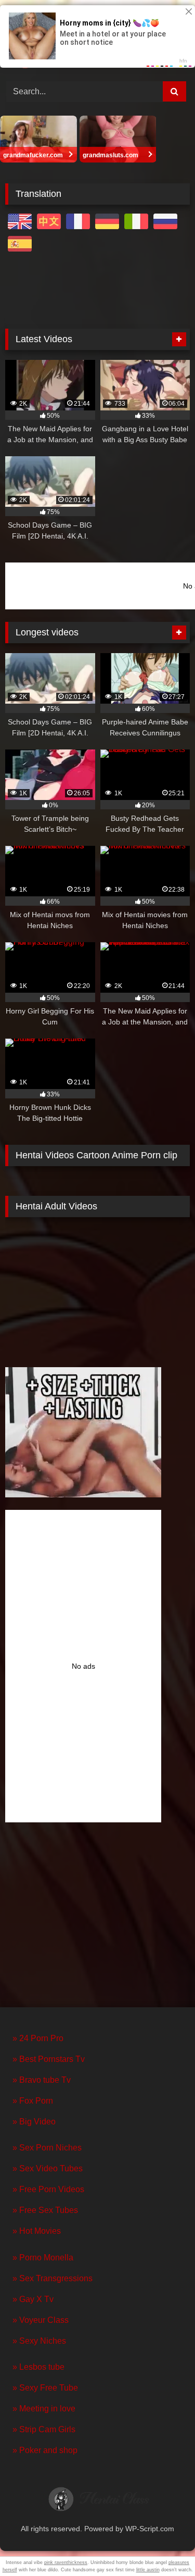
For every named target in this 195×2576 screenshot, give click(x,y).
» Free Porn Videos (48, 2189)
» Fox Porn (33, 2101)
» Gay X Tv (33, 2299)
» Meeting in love (44, 2409)
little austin (148, 2570)
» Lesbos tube (38, 2367)
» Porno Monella (43, 2258)
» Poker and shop (45, 2450)
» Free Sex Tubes (45, 2210)
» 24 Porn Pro (38, 2038)
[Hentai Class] (98, 2502)
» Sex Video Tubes (48, 2168)
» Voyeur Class (41, 2320)
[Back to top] (163, 2545)
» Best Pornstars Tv (49, 2059)
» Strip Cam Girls (44, 2429)
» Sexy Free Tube (45, 2388)
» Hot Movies (37, 2231)
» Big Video (34, 2122)
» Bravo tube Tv (42, 2080)
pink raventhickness (66, 2562)
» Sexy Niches (39, 2341)
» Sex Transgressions (53, 2278)
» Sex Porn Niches (47, 2148)
